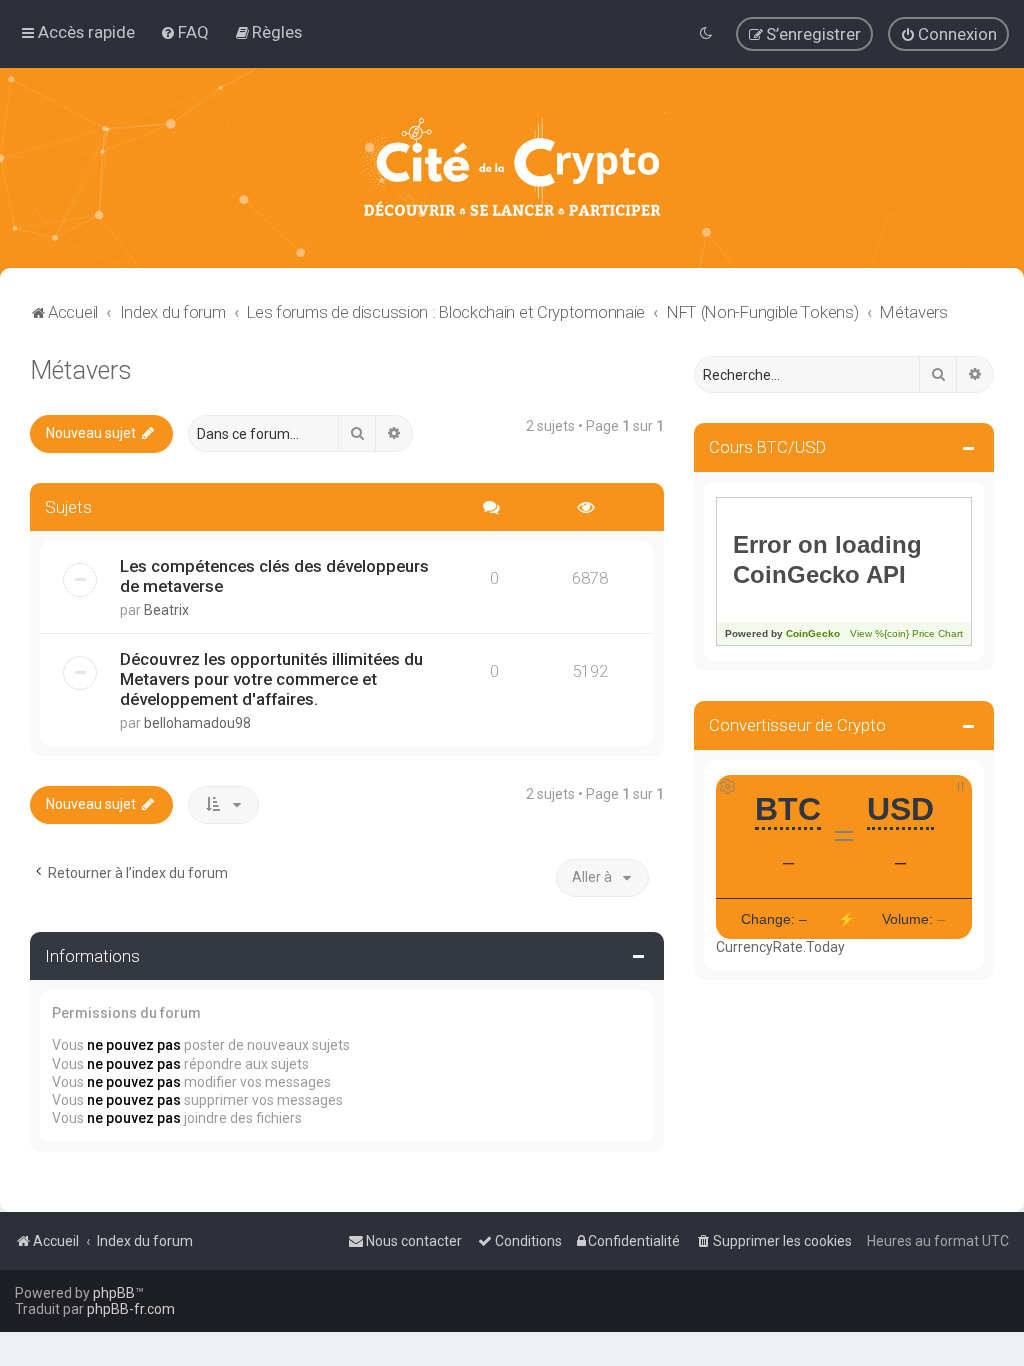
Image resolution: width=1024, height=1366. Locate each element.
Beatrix (166, 610)
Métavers (81, 370)
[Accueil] (512, 168)
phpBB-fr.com (131, 1309)
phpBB (114, 1293)
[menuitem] (184, 32)
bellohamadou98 (197, 723)
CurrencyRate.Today (780, 947)
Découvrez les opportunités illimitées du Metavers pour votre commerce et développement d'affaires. (271, 679)
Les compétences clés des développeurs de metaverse (274, 576)
